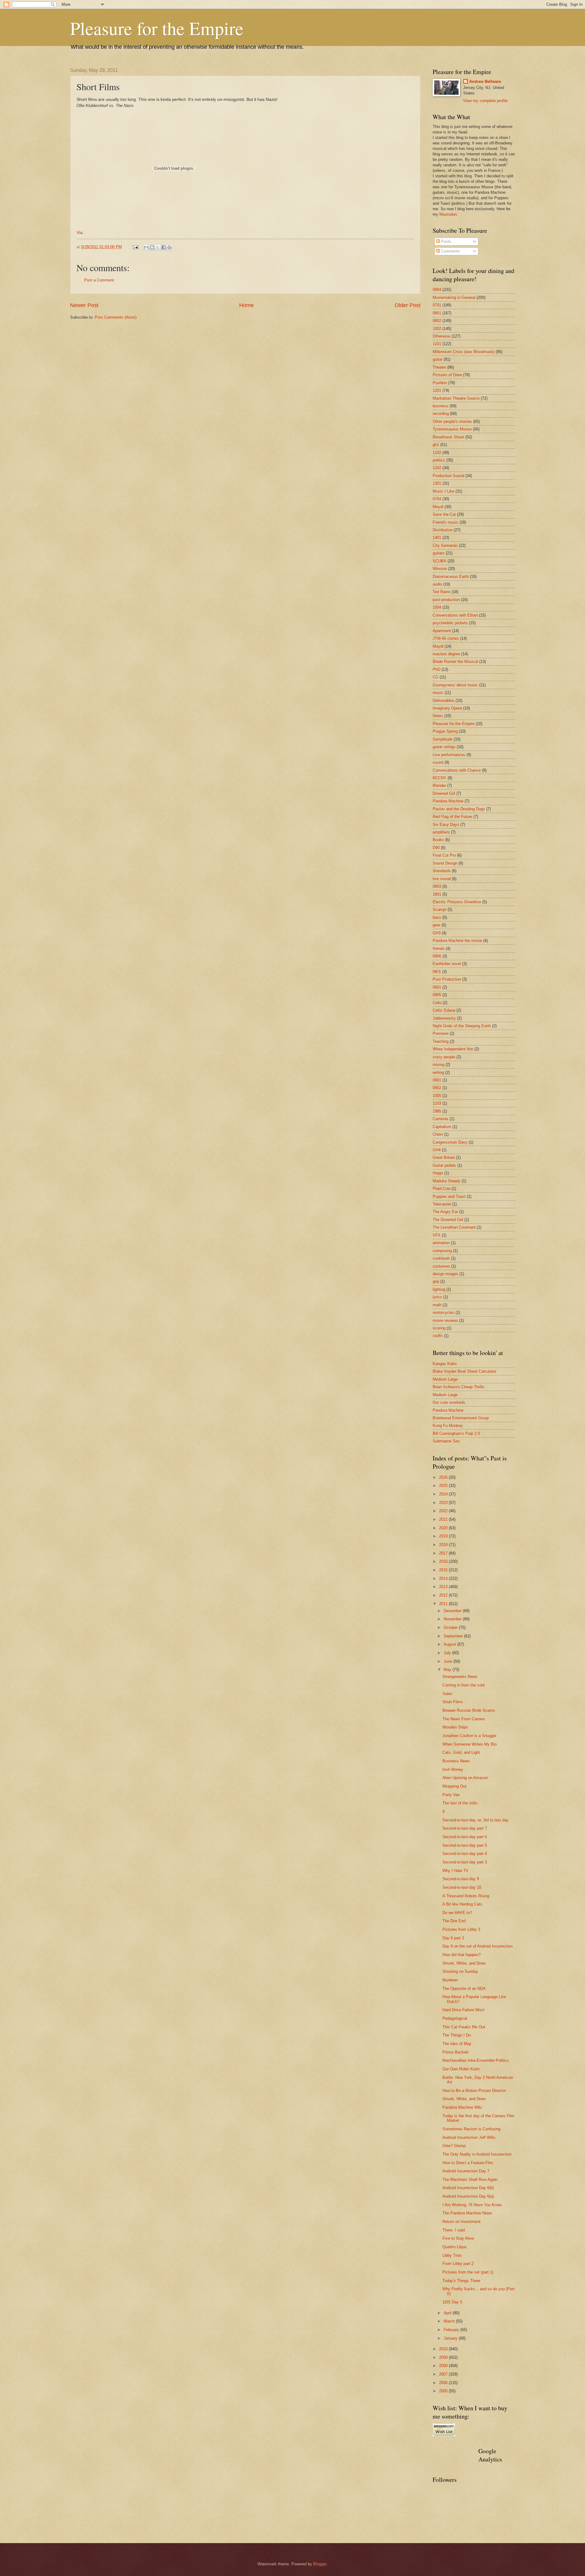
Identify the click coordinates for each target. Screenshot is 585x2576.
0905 (437, 995)
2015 (444, 1570)
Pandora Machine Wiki (462, 2107)
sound (438, 762)
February (452, 2330)
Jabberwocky (444, 1018)
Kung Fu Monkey (448, 1426)
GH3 (437, 933)
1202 (437, 468)
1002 (437, 329)
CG (436, 677)
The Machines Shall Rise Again (470, 2180)
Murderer (450, 1980)
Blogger (320, 2564)
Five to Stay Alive (458, 2238)
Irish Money (453, 1769)
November (453, 1619)
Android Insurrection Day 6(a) (468, 2196)
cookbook (441, 1258)
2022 (444, 1511)
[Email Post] (135, 247)
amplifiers (441, 832)
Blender (439, 786)
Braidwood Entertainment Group (461, 1418)
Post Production (447, 979)
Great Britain (444, 1157)
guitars (439, 553)
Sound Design (445, 863)
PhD (436, 669)
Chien (438, 1134)
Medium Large (445, 1379)
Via (80, 233)
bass (437, 917)
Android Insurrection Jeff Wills (469, 2137)
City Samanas (445, 545)
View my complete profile (485, 101)
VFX (437, 1235)
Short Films (453, 1702)
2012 (444, 1595)
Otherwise (441, 336)
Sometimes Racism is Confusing (471, 2129)
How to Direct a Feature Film (468, 2163)
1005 (437, 1096)
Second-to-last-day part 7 (465, 1828)
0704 (437, 499)
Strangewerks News (460, 1677)
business (441, 406)
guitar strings (444, 747)
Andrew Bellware (485, 81)
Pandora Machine (448, 801)
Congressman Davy (450, 1142)
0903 (437, 886)
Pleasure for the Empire (157, 28)
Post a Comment (99, 280)
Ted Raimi (441, 592)
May (448, 1670)
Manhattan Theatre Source (456, 398)
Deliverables (443, 701)
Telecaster (442, 1204)
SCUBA (440, 561)
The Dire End (454, 1921)
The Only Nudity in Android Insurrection (477, 2154)
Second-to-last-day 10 (462, 1887)
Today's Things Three (461, 2281)
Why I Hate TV (456, 1871)
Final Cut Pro (444, 855)
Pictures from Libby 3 (461, 1929)
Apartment (442, 631)
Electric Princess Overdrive (457, 902)
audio (437, 584)
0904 (437, 290)
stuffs (438, 1336)
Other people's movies (452, 421)
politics (439, 460)
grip (436, 1281)
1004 (437, 607)
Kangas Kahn (445, 1364)
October (451, 1628)
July (448, 1653)
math (437, 1305)
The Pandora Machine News (467, 2213)
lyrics (437, 1297)
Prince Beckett (456, 2052)
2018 (444, 1545)
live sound (442, 879)
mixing (438, 1065)
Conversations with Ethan (455, 615)
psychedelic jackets (450, 623)
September (454, 1636)
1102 (437, 453)
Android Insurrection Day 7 (466, 2171)
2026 (444, 1477)
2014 (444, 1578)
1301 (437, 483)
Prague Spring (445, 731)
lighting (439, 1289)
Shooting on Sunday (460, 1971)
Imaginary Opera (447, 708)
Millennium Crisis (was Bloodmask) (464, 352)
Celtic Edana (444, 1010)
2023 (444, 1503)
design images (445, 1274)
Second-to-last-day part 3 (465, 1862)
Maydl (438, 646)
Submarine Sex (446, 1441)
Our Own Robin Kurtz (461, 2069)
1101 (437, 344)
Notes (438, 716)
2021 (444, 1519)
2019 (444, 1536)
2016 (444, 1561)
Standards (442, 871)
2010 (444, 2349)
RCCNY (440, 778)
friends (439, 948)
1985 (437, 1111)
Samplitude (443, 739)
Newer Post (84, 305)
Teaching (441, 1041)
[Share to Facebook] (164, 247)
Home (246, 305)
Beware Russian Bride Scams (469, 1710)
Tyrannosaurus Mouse (452, 429)
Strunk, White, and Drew (464, 1963)
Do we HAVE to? (457, 1913)
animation (441, 1243)
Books (438, 840)
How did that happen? (461, 1955)
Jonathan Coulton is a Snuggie (469, 1736)
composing (442, 1251)
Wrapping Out (454, 1786)
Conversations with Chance (457, 770)
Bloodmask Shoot (448, 437)
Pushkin (440, 383)
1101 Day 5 (452, 2302)
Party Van (451, 1795)
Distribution (443, 530)
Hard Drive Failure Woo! (463, 2010)
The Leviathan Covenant (454, 1227)
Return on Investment (461, 2222)
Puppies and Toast (449, 1196)
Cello (437, 1003)
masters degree (446, 654)
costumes (441, 1266)
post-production (446, 600)
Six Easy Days (446, 824)
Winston (440, 569)
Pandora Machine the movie (457, 941)
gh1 (436, 445)
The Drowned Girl (448, 1220)
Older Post (408, 305)
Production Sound (448, 476)
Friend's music (445, 522)
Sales (447, 1694)
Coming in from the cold (463, 1685)
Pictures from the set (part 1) (468, 2272)
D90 (436, 848)
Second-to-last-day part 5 (465, 1845)
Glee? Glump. (455, 2146)
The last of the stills (460, 1803)
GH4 (437, 1150)
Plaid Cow (441, 1189)
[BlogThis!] (152, 247)
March (450, 2321)
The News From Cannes (464, 1719)
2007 (444, 2374)
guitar (438, 359)
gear (436, 925)
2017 (444, 1553)
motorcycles (443, 1313)
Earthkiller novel (447, 964)
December (453, 1611)
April (448, 2313)
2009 (444, 2357)
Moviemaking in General (454, 297)
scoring (439, 1328)
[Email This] (146, 247)
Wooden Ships (455, 1727)
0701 (437, 305)
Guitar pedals (444, 1165)
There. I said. (454, 2230)
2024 (444, 1494)
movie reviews (445, 1320)
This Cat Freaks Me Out (464, 2027)
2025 (444, 1486)
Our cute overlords (449, 1402)
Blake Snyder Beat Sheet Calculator (464, 1371)
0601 (437, 987)
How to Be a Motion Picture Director (474, 2091)
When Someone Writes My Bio (470, 1744)
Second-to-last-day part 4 (465, 1854)
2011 (444, 1604)
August (450, 1644)
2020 (444, 1528)
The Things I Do (457, 2035)
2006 (444, 2383)
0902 (437, 1088)
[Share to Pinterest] (169, 247)
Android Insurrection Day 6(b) (468, 2188)
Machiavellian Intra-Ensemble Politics (476, 2060)
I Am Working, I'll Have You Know (472, 2205)
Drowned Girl (444, 793)
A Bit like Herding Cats (462, 1904)
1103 (437, 1103)
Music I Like (443, 491)
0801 (437, 313)
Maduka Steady (447, 1181)
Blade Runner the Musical (455, 662)
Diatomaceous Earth (451, 577)
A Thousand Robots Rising (466, 1896)
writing (438, 1072)
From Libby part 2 (458, 2264)
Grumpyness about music (455, 685)
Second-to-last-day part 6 (465, 1837)
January (451, 2338)
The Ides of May (457, 2044)
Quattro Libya (454, 2247)
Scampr (440, 909)
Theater (439, 367)
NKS (437, 972)
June (448, 1661)
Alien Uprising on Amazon (465, 1778)
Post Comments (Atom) (116, 317)
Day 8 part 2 (453, 1938)
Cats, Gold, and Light (461, 1752)
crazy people (444, 1057)
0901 (437, 1080)
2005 (444, 2391)
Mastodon (448, 214)
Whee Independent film (453, 1049)
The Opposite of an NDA (464, 1989)
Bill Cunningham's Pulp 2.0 (456, 1433)
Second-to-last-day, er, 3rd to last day (475, 1820)
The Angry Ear (445, 1212)
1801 (437, 894)
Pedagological (455, 2018)
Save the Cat (444, 514)
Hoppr (438, 1173)
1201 (437, 390)
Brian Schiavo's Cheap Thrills (459, 1387)
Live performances (449, 755)
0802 (437, 321)
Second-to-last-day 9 (461, 1879)
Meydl (438, 507)
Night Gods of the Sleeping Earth (462, 1026)
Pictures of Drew (447, 375)
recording (441, 414)
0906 (437, 956)
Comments (450, 251)
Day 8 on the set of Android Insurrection (477, 1946)
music (438, 693)
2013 (444, 1587)
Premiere (441, 1033)
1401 (437, 538)
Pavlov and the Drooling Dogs (459, 809)
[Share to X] (158, 247)
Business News (456, 1761)
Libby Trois (452, 2255)
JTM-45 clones (446, 638)
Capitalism (442, 1127)
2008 (444, 2366)
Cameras (441, 1119)
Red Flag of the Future (452, 817)
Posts (445, 241)
